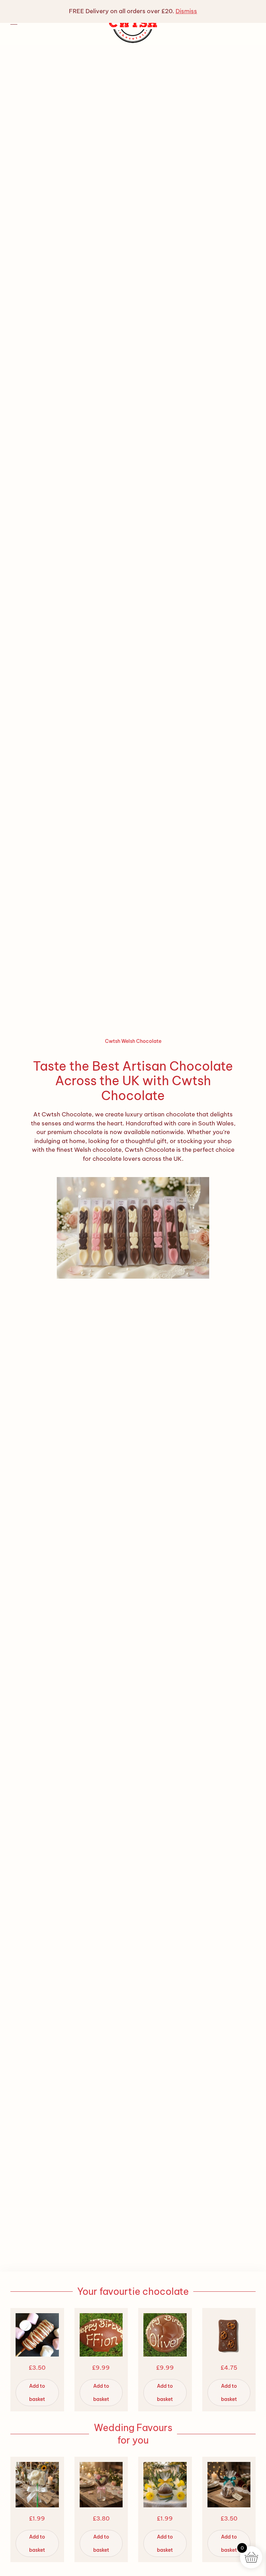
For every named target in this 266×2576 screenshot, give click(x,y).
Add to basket (37, 2393)
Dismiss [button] (186, 11)
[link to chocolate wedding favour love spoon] (133, 1227)
